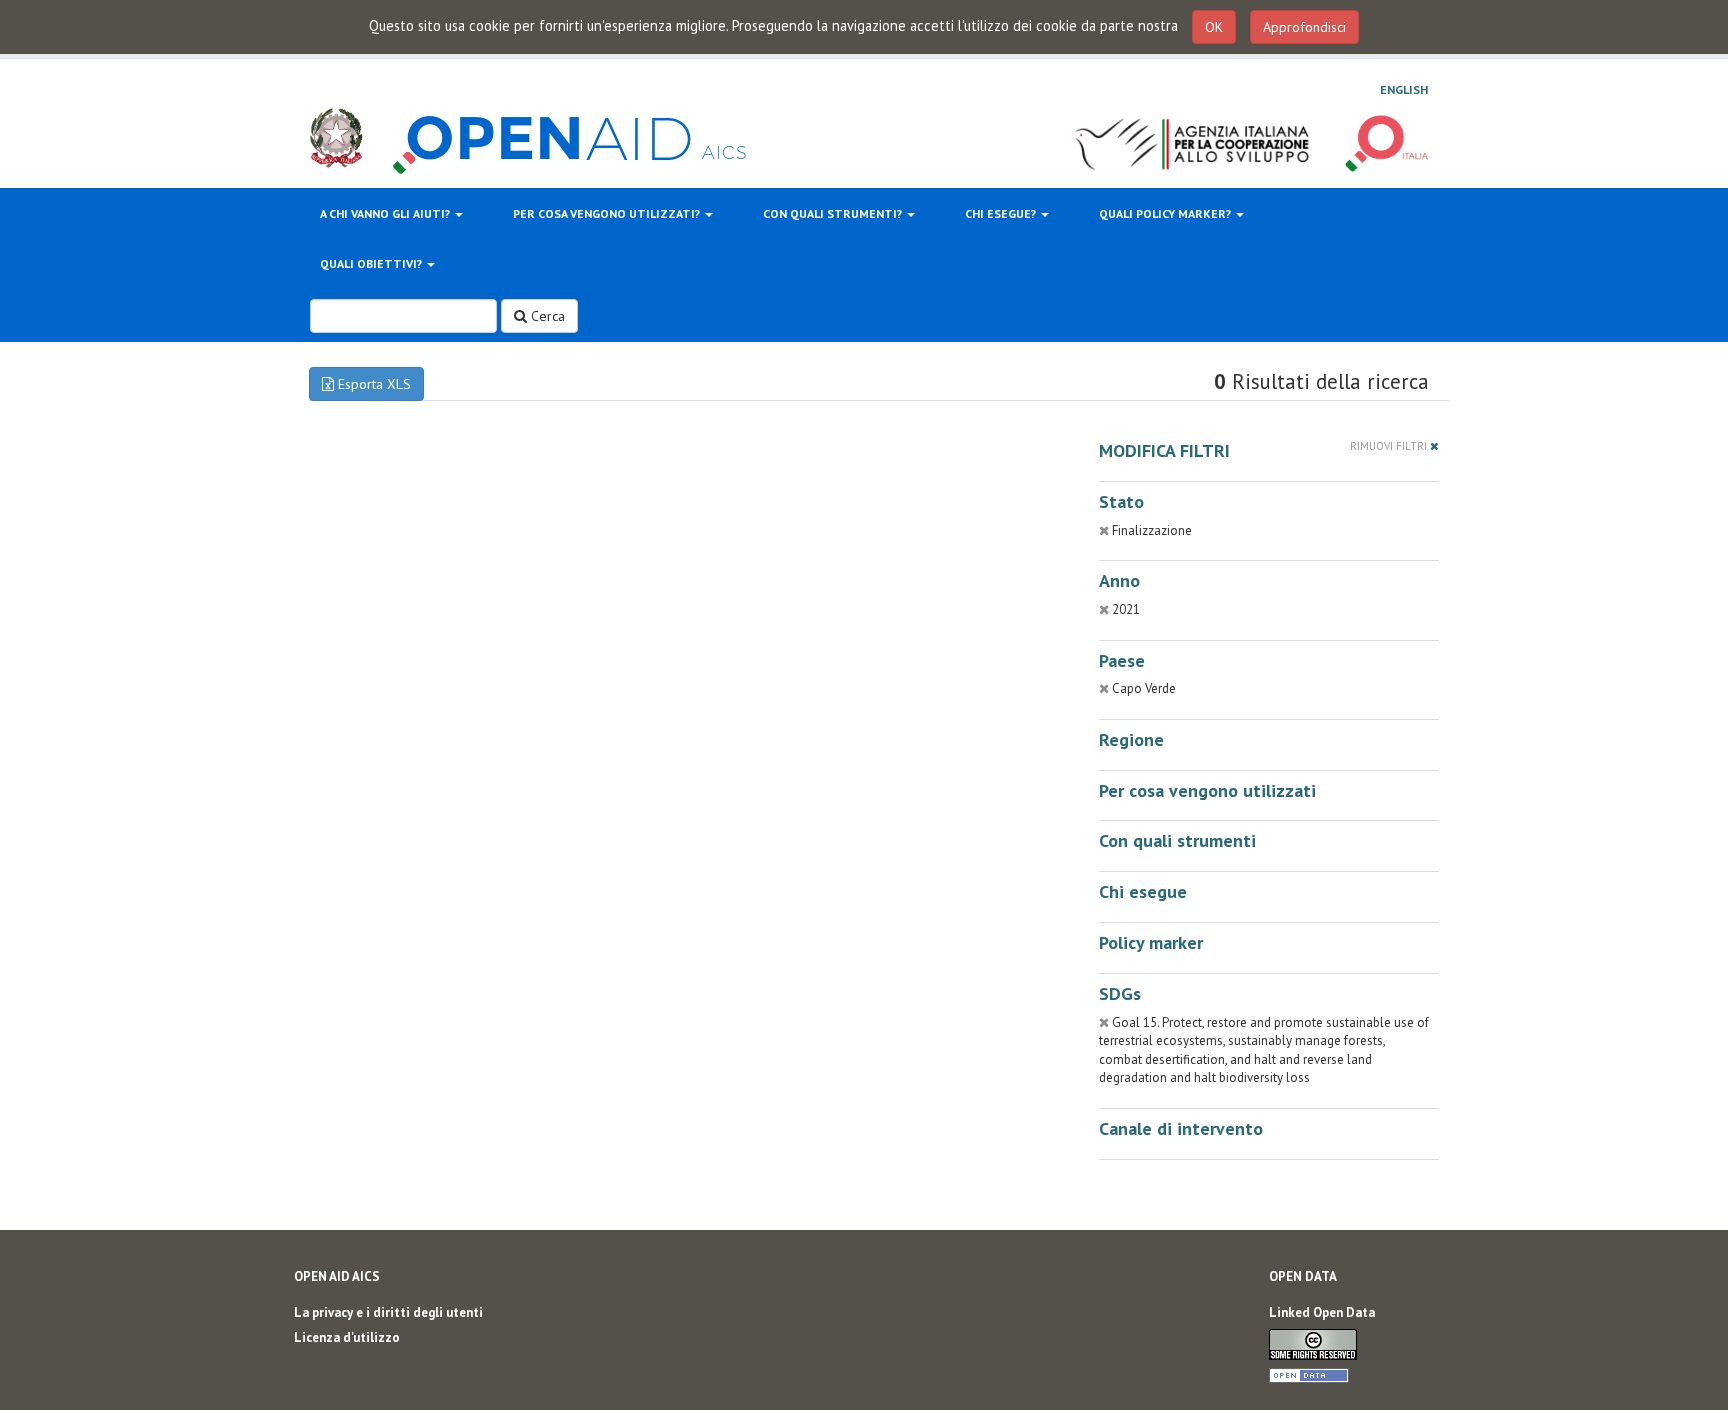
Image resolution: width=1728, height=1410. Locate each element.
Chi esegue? (1002, 213)
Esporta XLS (372, 384)
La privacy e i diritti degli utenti (388, 1312)
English (1404, 89)
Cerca (546, 316)
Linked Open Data (1322, 1312)
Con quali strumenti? (834, 213)
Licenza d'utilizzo (347, 1337)
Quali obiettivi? (372, 263)
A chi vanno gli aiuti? (386, 213)
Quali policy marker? (1166, 213)
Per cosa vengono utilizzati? (608, 213)
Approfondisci (1304, 27)
